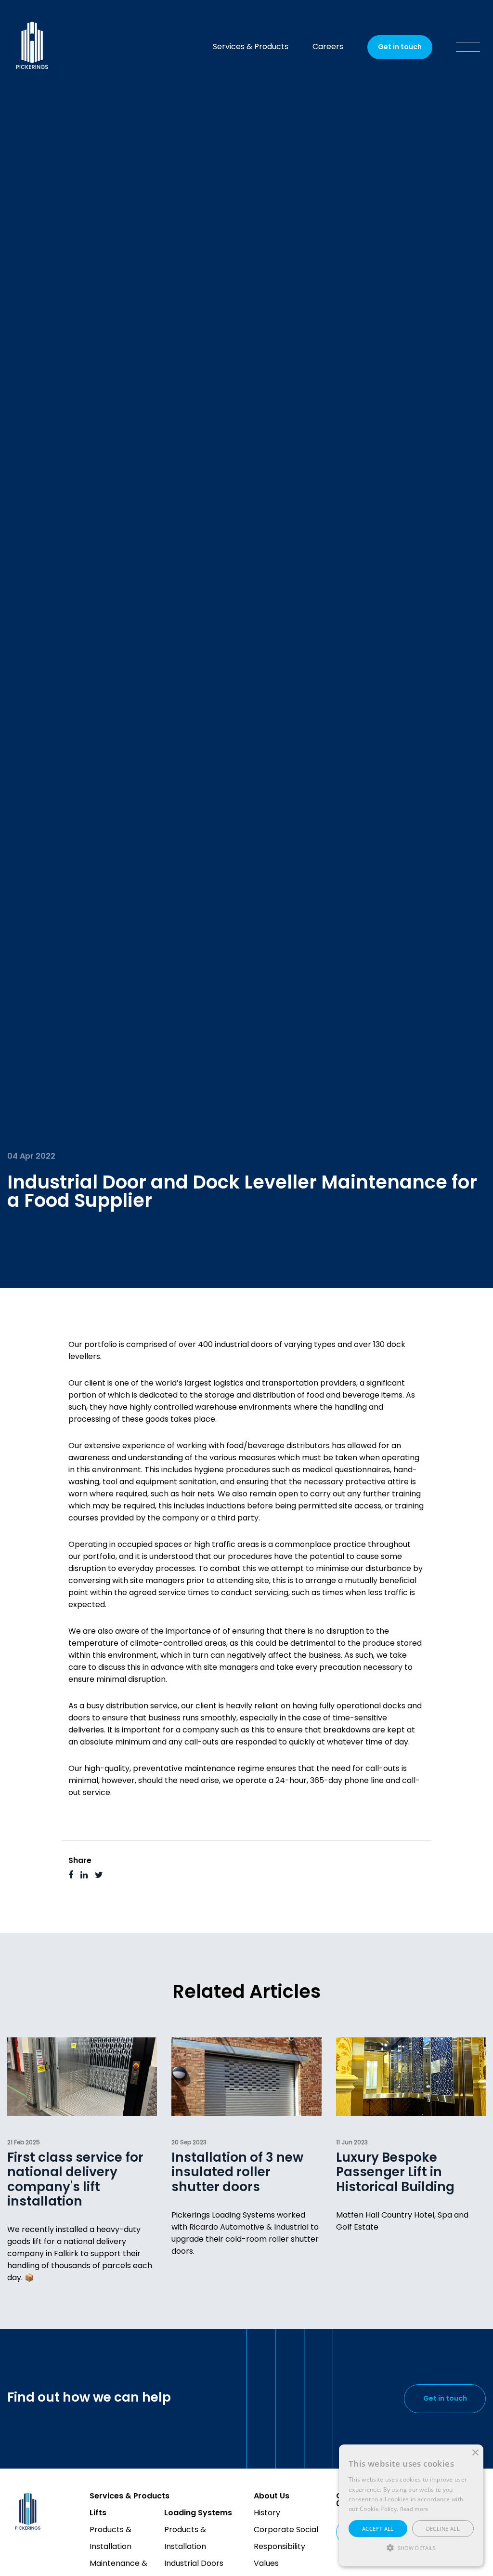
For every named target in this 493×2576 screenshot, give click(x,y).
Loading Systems (198, 2513)
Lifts (98, 2513)
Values (266, 2564)
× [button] (475, 2453)
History (267, 2513)
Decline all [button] (443, 2529)
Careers (328, 47)
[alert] (411, 2505)
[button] (411, 2548)
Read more (414, 2509)
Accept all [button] (378, 2529)
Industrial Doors (194, 2564)
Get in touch (400, 47)
